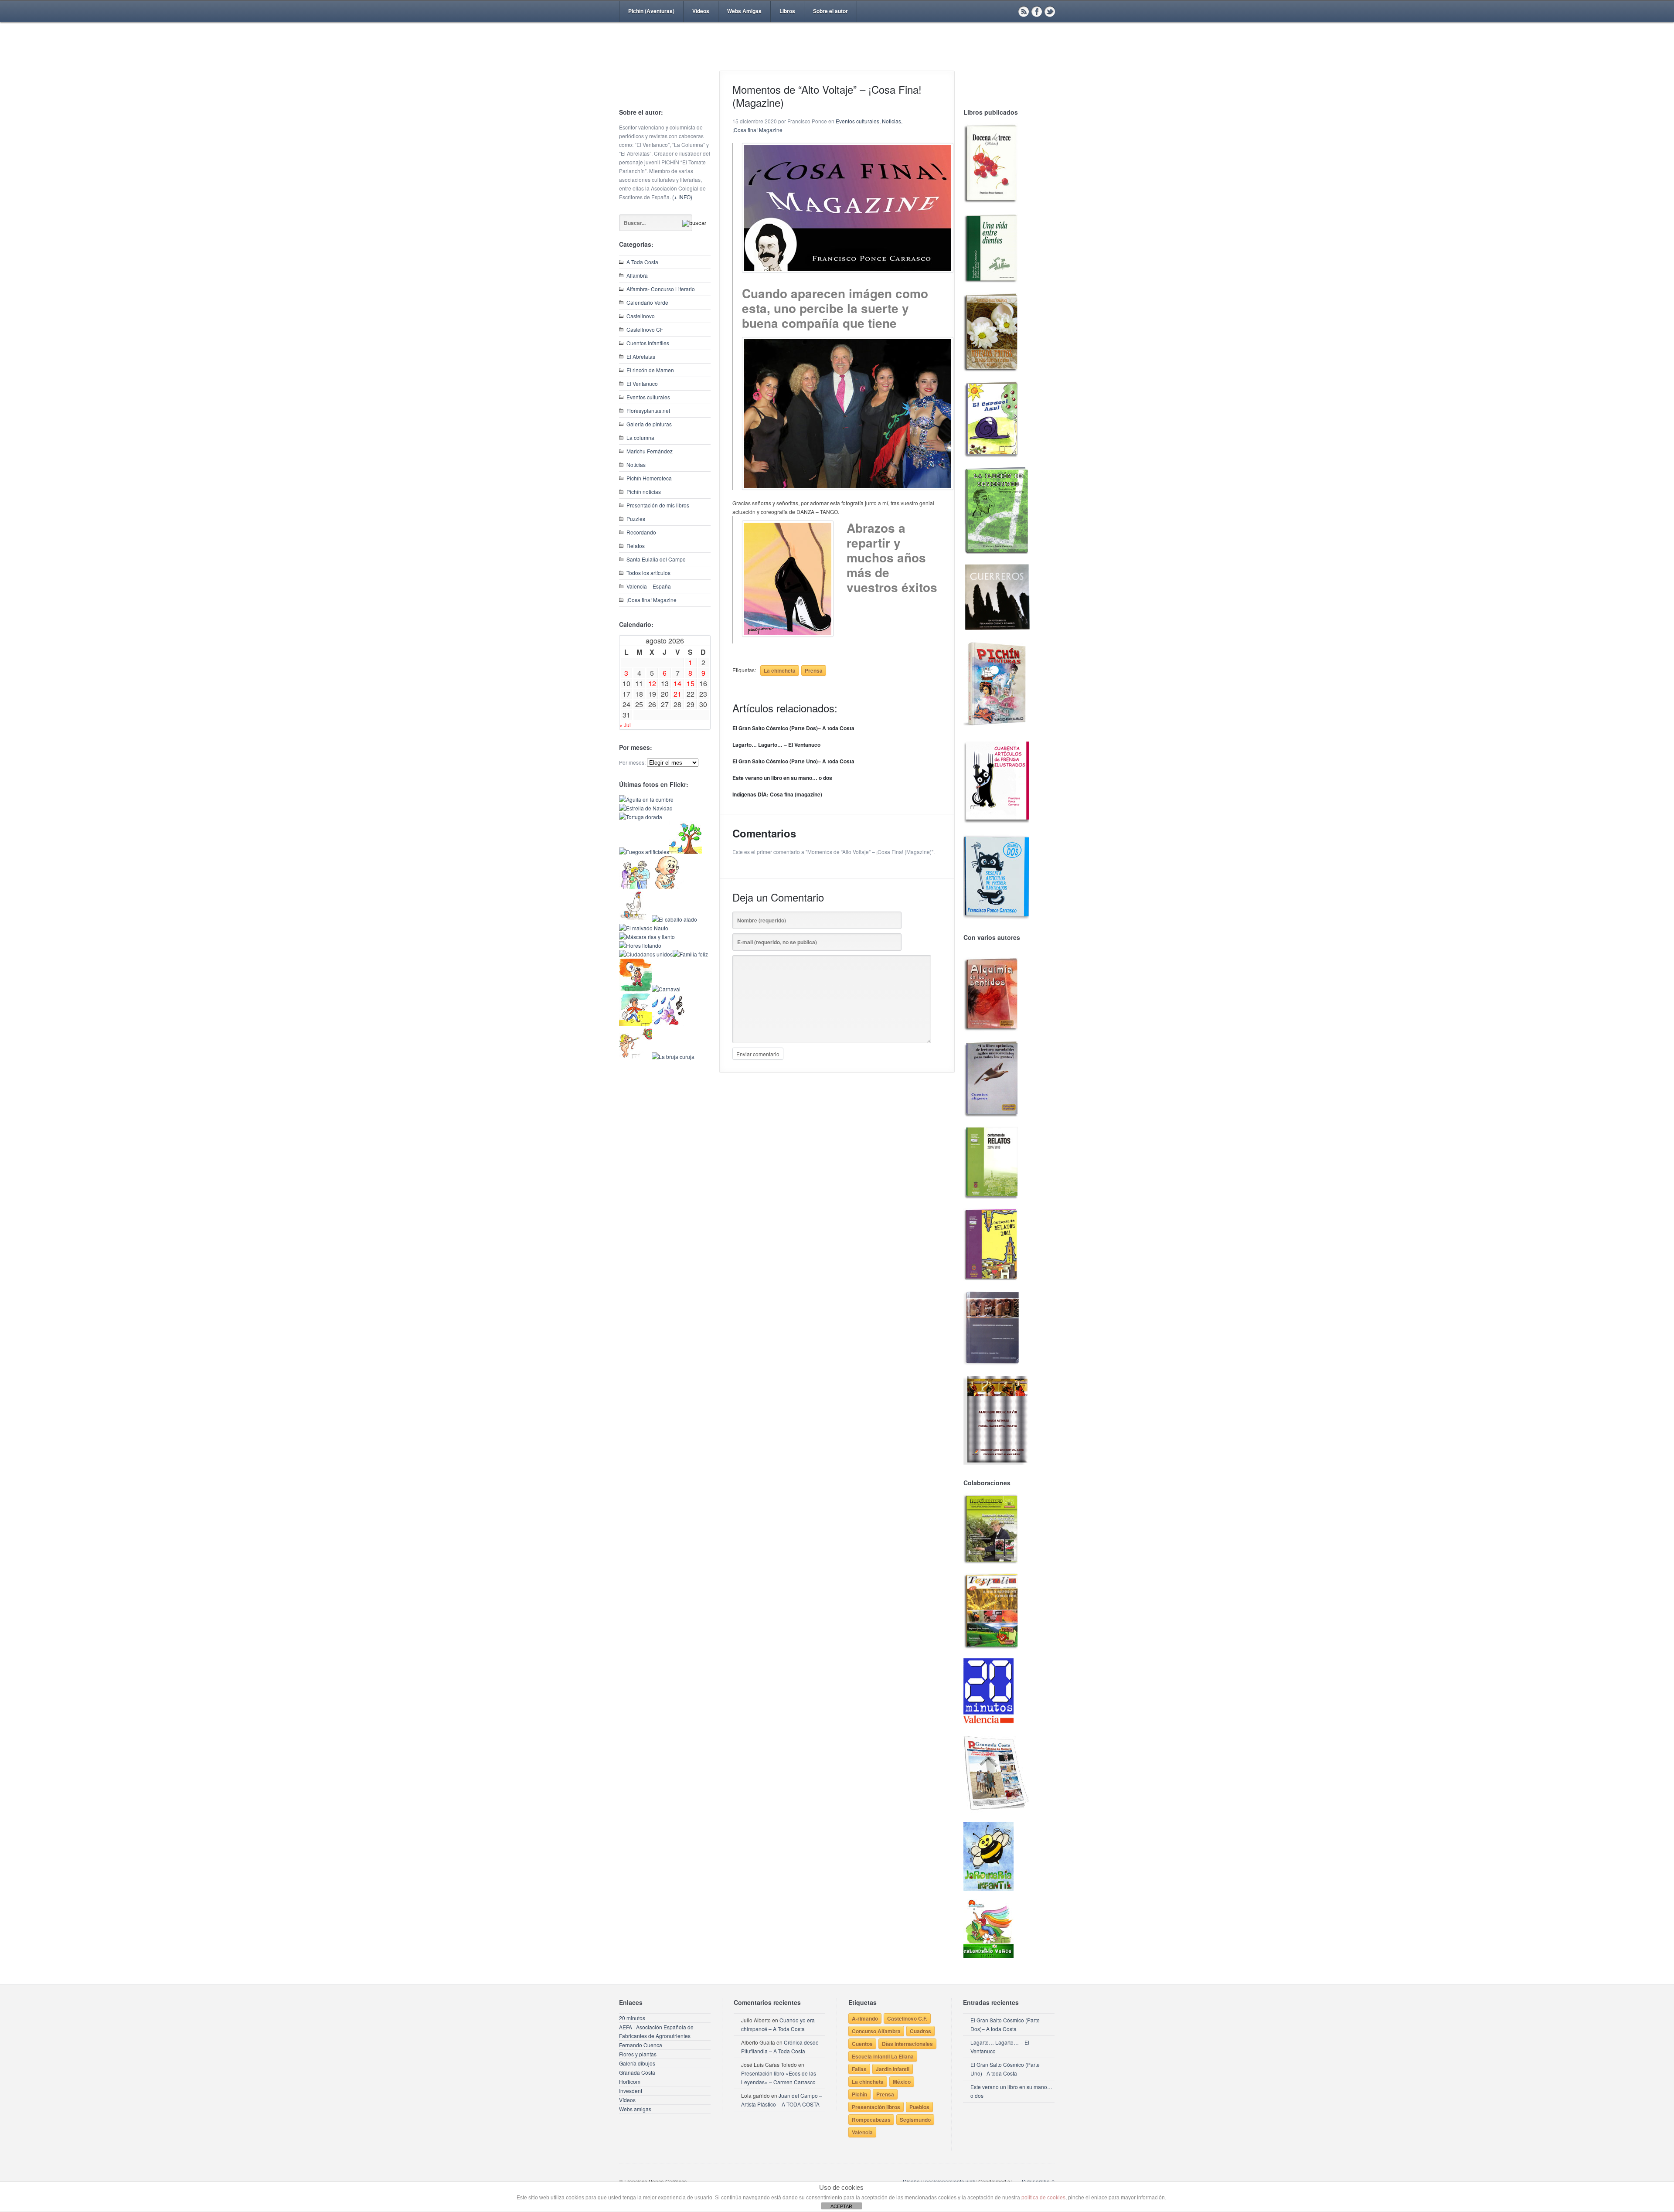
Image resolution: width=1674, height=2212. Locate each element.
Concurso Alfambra (876, 2031)
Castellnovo (641, 316)
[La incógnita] (635, 989)
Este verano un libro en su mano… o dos (782, 778)
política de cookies (1043, 2198)
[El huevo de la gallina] (635, 919)
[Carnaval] (666, 989)
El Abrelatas (641, 356)
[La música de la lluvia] (668, 1024)
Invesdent (631, 2091)
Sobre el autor (830, 11)
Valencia (862, 2132)
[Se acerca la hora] (635, 1024)
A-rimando (865, 2018)
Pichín (859, 2094)
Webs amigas (635, 2109)
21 (677, 694)
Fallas (859, 2069)
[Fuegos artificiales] (644, 852)
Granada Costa (637, 2072)
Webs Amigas (744, 11)
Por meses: (632, 762)
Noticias (636, 465)
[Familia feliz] (690, 954)
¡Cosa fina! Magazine (652, 600)
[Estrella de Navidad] (646, 808)
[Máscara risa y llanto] (647, 937)
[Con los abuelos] (635, 887)
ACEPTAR (841, 2206)
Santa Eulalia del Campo (656, 559)
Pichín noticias (644, 492)
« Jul (625, 725)
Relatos (636, 546)
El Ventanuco (642, 383)
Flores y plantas (638, 2054)
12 (652, 683)
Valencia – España (649, 586)
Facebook (1037, 11)
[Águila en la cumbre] (646, 799)
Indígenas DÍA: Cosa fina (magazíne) (777, 794)
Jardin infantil (893, 2069)
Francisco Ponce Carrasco (835, 60)
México (902, 2082)
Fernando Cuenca (641, 2045)
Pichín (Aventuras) (651, 11)
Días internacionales (907, 2044)
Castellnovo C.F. (907, 2018)
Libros (787, 11)
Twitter (1050, 11)
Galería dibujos (637, 2063)
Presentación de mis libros (658, 505)
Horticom (630, 2081)
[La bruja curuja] (673, 1057)
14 (677, 683)
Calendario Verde (647, 302)
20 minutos (632, 2018)
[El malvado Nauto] (644, 928)
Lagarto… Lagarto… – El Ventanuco (776, 745)
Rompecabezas (871, 2120)
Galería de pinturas (649, 424)
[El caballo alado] (674, 919)
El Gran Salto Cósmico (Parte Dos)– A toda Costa (793, 728)
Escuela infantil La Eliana (883, 2056)
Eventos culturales (648, 397)
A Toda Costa (642, 262)
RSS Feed (1024, 11)
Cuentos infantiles (648, 343)
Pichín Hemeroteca (649, 478)
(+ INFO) (682, 197)
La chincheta (780, 670)
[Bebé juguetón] (668, 887)
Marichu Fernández (650, 451)
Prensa (814, 670)
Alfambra (637, 275)
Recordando (641, 532)
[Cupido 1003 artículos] (635, 1057)
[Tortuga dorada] (641, 817)
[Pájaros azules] (686, 852)
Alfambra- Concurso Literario (661, 289)
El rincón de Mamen (650, 370)
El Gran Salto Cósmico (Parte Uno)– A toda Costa (793, 761)
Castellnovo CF (645, 329)
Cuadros (920, 2031)
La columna (640, 437)
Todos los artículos (648, 573)
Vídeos (701, 11)
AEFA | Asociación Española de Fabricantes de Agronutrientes (656, 2031)
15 (691, 683)
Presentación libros (876, 2107)
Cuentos (862, 2044)
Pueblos (919, 2107)
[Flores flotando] (640, 945)
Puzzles (636, 519)
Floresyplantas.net (648, 410)
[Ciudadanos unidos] (646, 954)
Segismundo (915, 2120)
